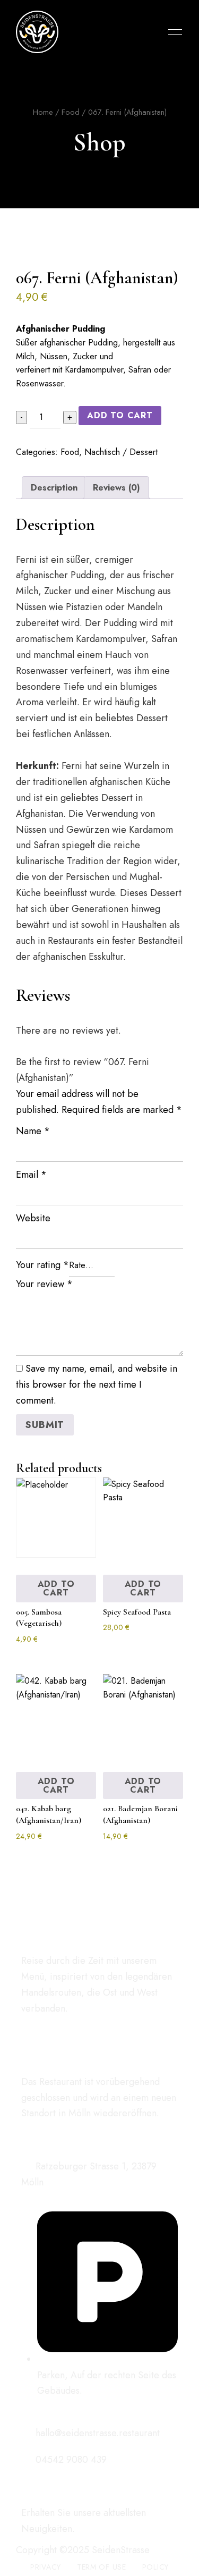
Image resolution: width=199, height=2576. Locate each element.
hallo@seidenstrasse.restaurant (96, 2433)
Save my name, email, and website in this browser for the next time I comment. (97, 1384)
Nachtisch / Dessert (121, 452)
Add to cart (120, 415)
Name (33, 1131)
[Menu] (172, 32)
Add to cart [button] (56, 1588)
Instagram (44, 2032)
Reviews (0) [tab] (116, 488)
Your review (44, 1284)
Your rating (42, 1265)
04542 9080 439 (70, 2460)
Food (71, 112)
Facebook (25, 2032)
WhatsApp (62, 2032)
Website (33, 1218)
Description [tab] (54, 488)
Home (43, 112)
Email (31, 1175)
